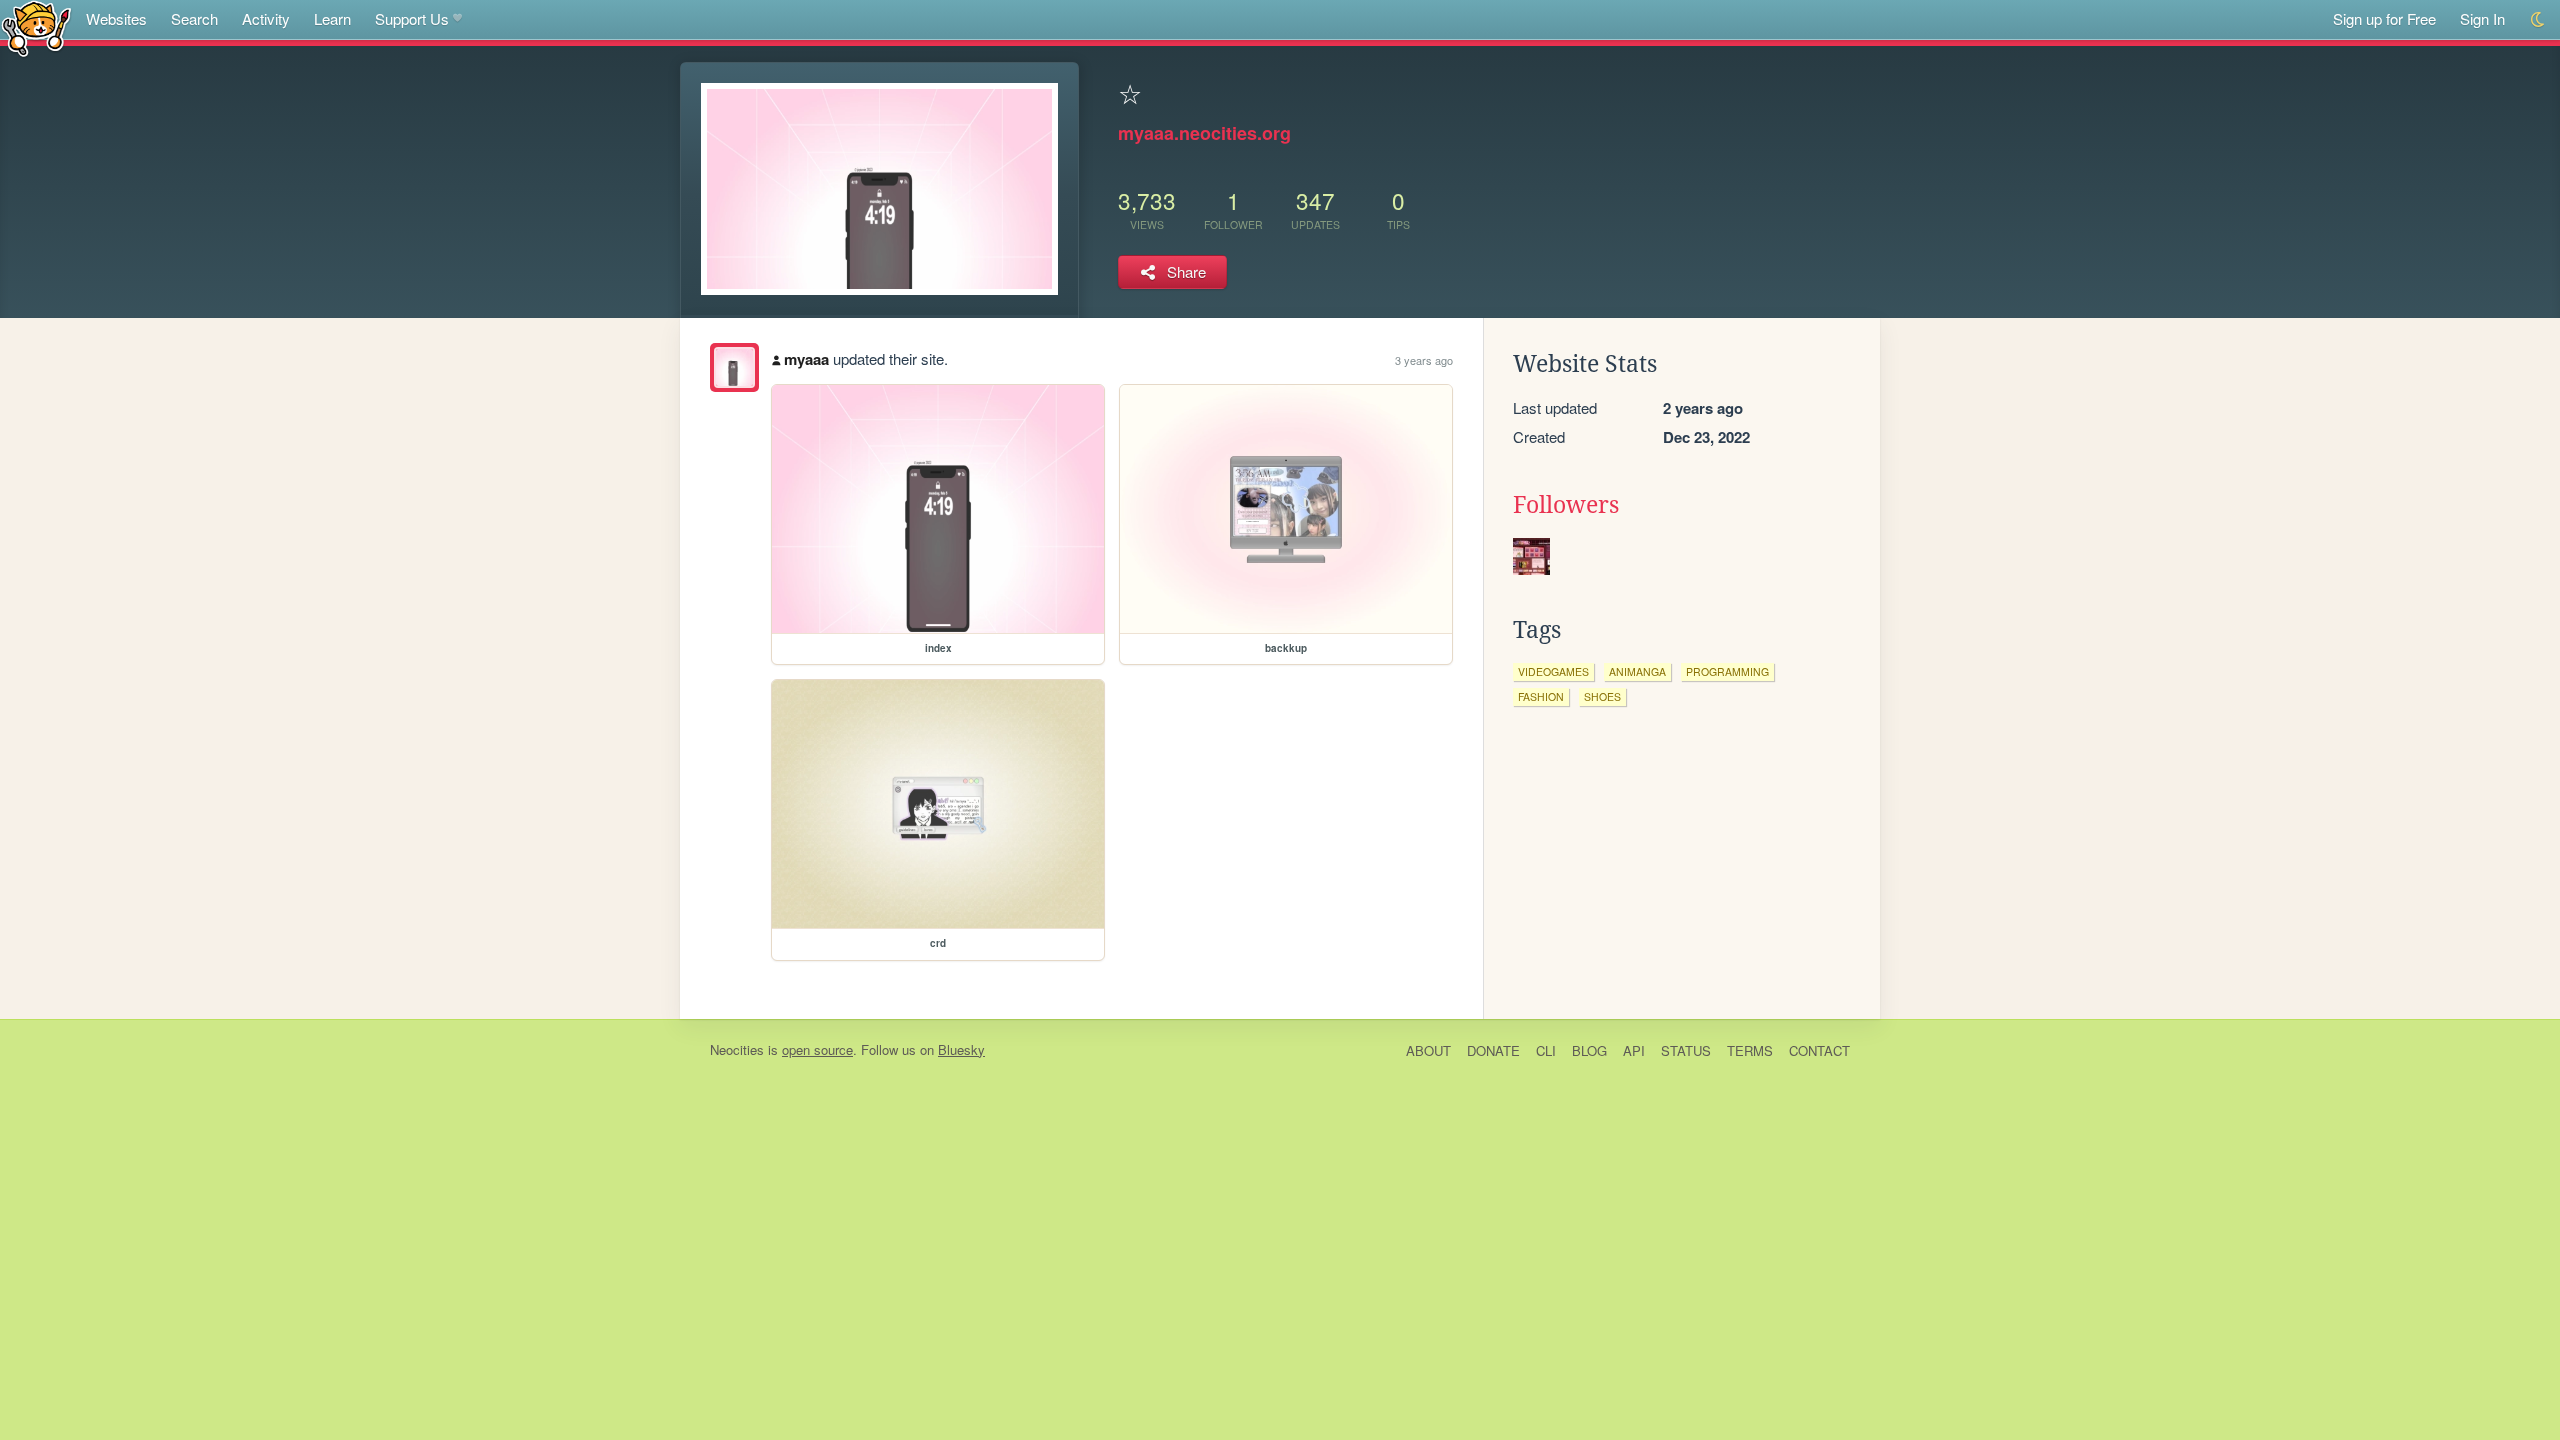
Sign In (2482, 18)
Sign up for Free (2384, 18)
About (1428, 1050)
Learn (332, 18)
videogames (1553, 671)
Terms (1750, 1050)
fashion (1541, 696)
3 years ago (1424, 360)
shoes (1602, 696)
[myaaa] (734, 367)
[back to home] (36, 27)
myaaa (806, 359)
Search (194, 18)
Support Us (412, 18)
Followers (1566, 505)
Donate (1493, 1050)
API (1634, 1050)
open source (817, 1049)
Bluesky (961, 1049)
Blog (1589, 1050)
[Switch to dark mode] (2538, 19)
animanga (1637, 671)
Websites (116, 18)
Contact (1819, 1050)
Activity (266, 18)
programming (1727, 671)
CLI (1546, 1050)
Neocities (737, 1049)
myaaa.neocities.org (1204, 133)
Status (1686, 1050)
